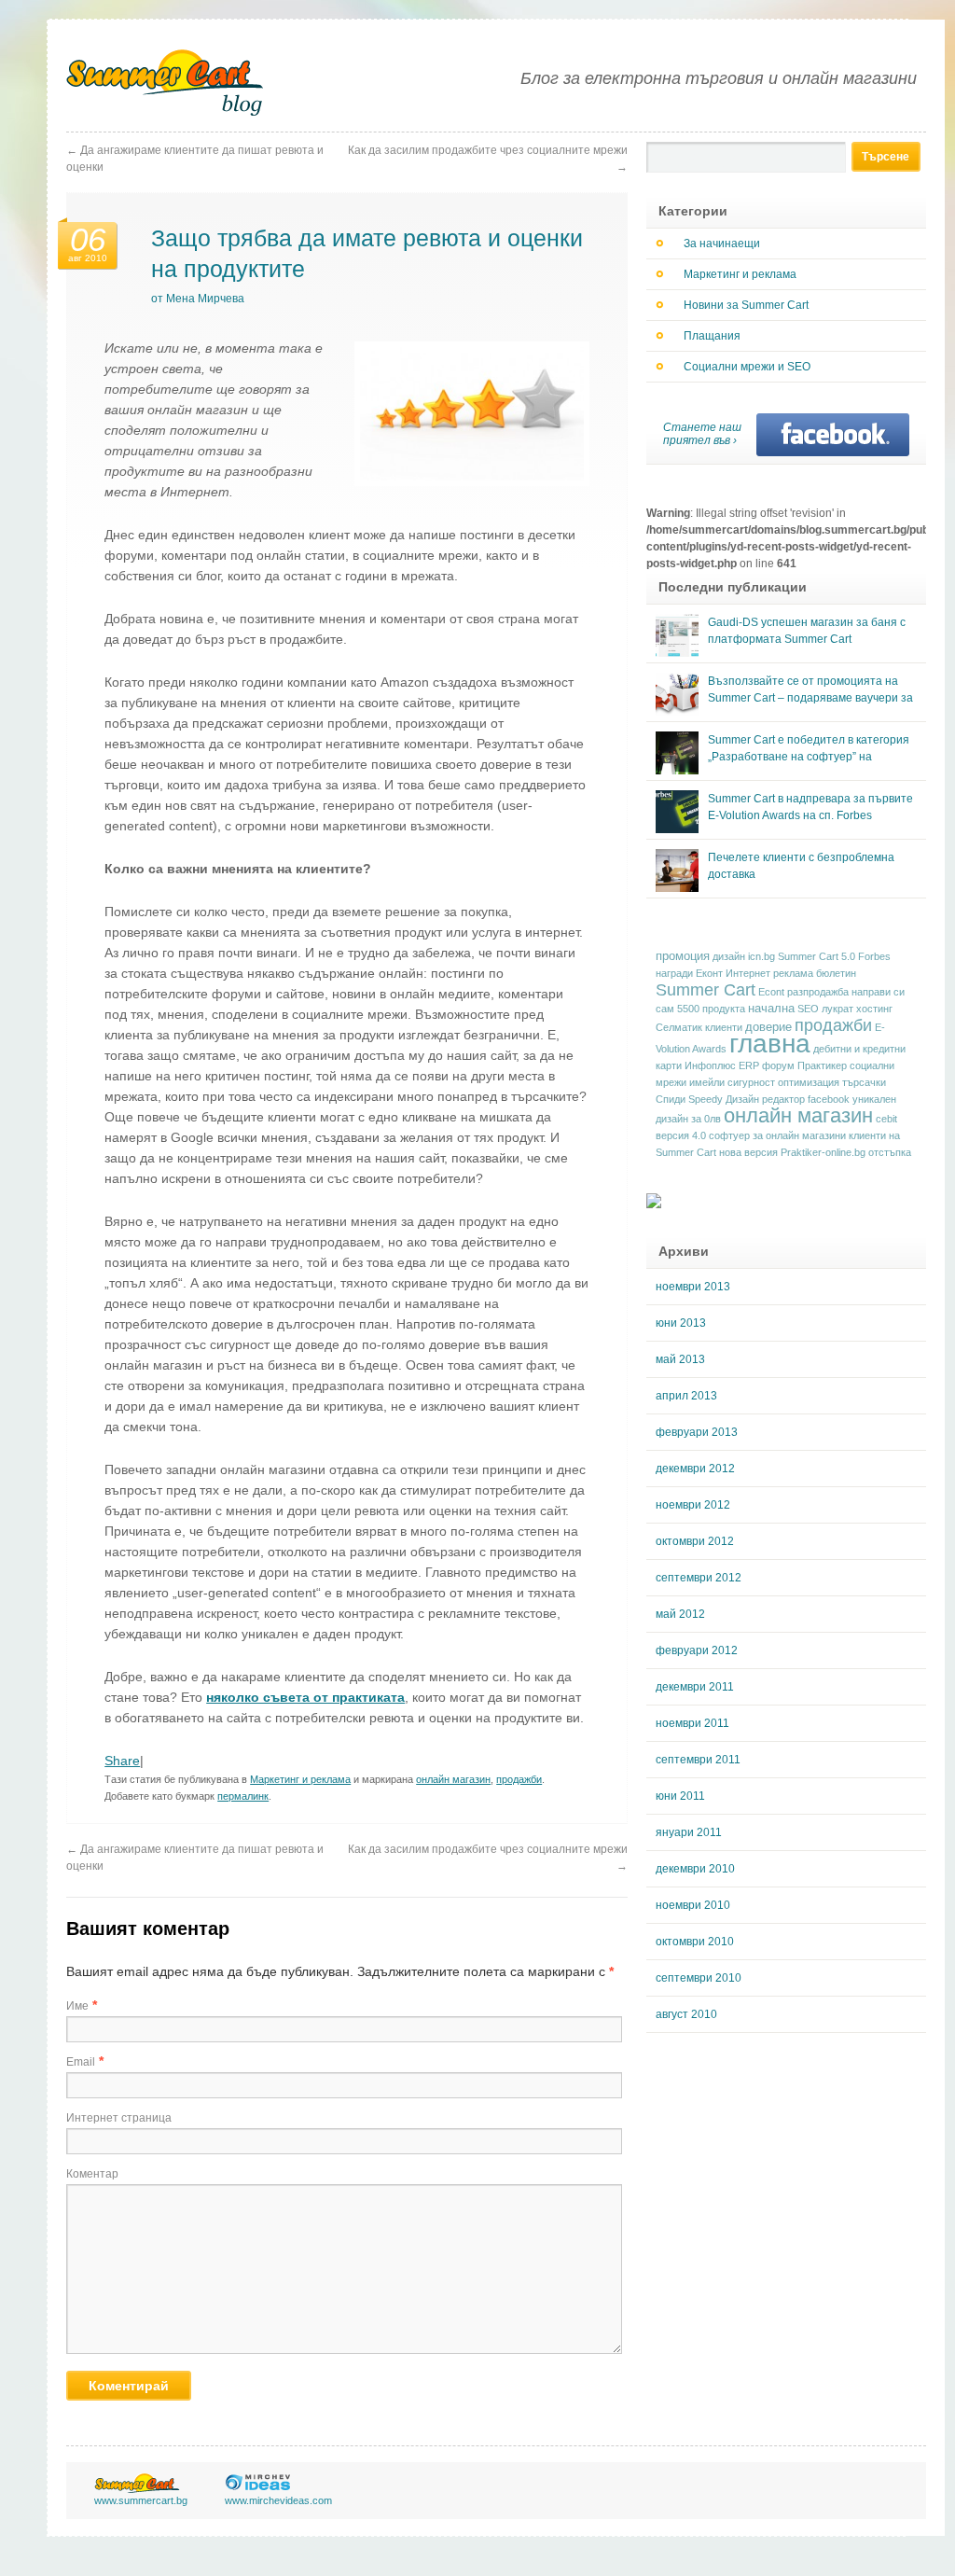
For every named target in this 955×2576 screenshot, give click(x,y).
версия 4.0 (681, 1135)
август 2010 (686, 2014)
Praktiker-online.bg (823, 1152)
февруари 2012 (697, 1650)
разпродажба (818, 992)
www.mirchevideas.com (278, 2500)
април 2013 (686, 1396)
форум (778, 1065)
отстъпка (890, 1152)
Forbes (874, 956)
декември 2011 (695, 1687)
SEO (808, 1009)
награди (674, 973)
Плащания (712, 336)
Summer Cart (706, 989)
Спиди (671, 1099)
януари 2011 (689, 1832)
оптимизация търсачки (832, 1082)
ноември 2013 (693, 1287)
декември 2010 (695, 1869)
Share (122, 1761)
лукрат (837, 1009)
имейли (707, 1082)
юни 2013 (681, 1323)
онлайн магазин (453, 1779)
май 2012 (680, 1614)
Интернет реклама (769, 973)
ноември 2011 (692, 1723)
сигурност (751, 1082)
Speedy (706, 1099)
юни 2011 (680, 1796)
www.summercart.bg (141, 2500)
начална (771, 1009)
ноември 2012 (693, 1505)
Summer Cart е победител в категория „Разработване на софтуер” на (809, 748)
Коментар (92, 2174)
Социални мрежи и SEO (747, 367)
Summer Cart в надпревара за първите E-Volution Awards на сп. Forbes (810, 807)
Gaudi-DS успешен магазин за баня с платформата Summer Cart (807, 631)
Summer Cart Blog (166, 83)
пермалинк (243, 1796)
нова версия (748, 1152)
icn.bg (761, 956)
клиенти (724, 1027)
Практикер (822, 1065)
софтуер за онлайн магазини (777, 1135)
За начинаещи (722, 244)
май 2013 (680, 1359)
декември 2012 (695, 1469)
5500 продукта (711, 1009)
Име (77, 2006)
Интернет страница (119, 2118)
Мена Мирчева (205, 299)
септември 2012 (699, 1578)
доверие (768, 1027)
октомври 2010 (695, 1942)
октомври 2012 (695, 1541)
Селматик (679, 1027)
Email (81, 2062)
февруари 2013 (697, 1432)
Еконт (709, 973)
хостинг (874, 1009)
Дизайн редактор (765, 1099)
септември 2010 (699, 1978)
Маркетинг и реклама (300, 1779)
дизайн (729, 956)
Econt (771, 992)
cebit (886, 1119)
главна (770, 1044)
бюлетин (836, 973)
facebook (829, 1099)
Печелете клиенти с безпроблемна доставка (801, 866)
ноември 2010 (693, 1905)
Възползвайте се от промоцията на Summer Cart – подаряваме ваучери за (810, 689)
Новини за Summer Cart (746, 305)
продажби (519, 1779)
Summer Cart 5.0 (817, 956)
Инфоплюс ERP (722, 1065)
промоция (683, 956)
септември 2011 (698, 1760)
